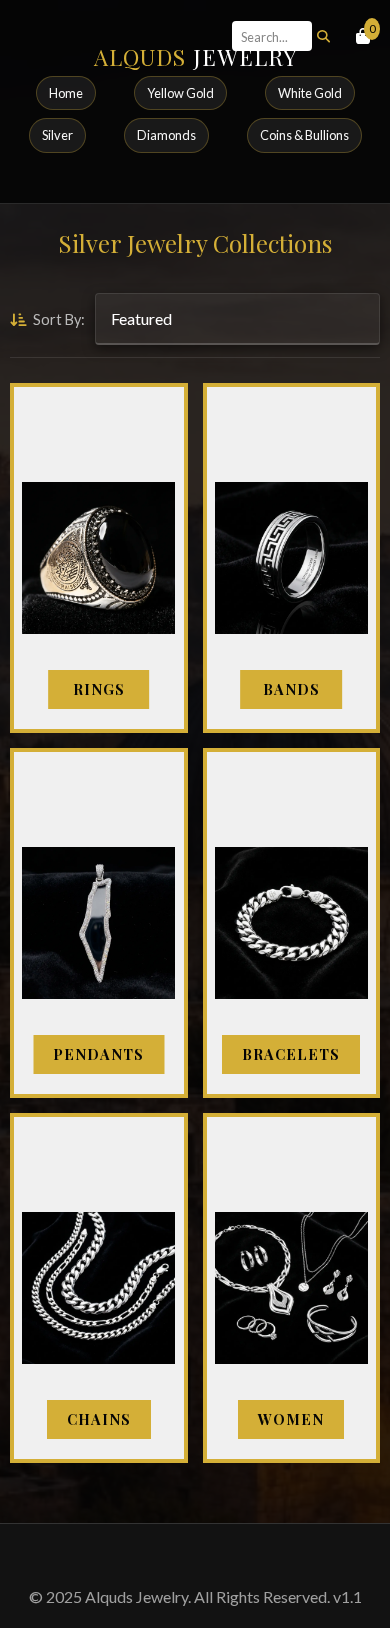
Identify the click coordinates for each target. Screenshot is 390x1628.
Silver (57, 135)
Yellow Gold (180, 93)
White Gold (310, 93)
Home (66, 93)
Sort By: (57, 319)
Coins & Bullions (304, 135)
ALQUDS (195, 57)
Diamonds (166, 135)
